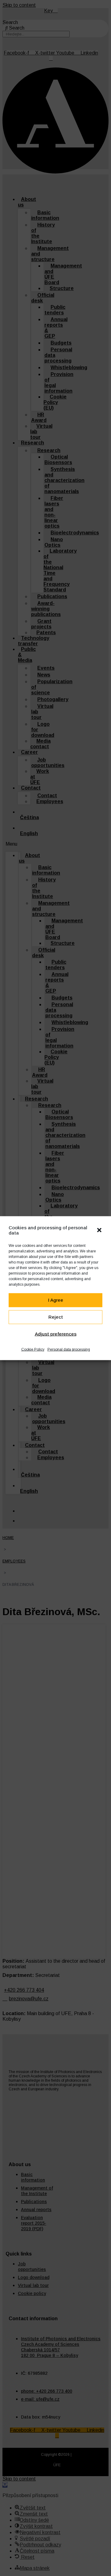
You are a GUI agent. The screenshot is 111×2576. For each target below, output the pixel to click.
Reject (56, 1317)
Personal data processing (69, 1349)
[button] (99, 1230)
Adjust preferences (56, 1334)
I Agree (56, 1300)
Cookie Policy (33, 1349)
